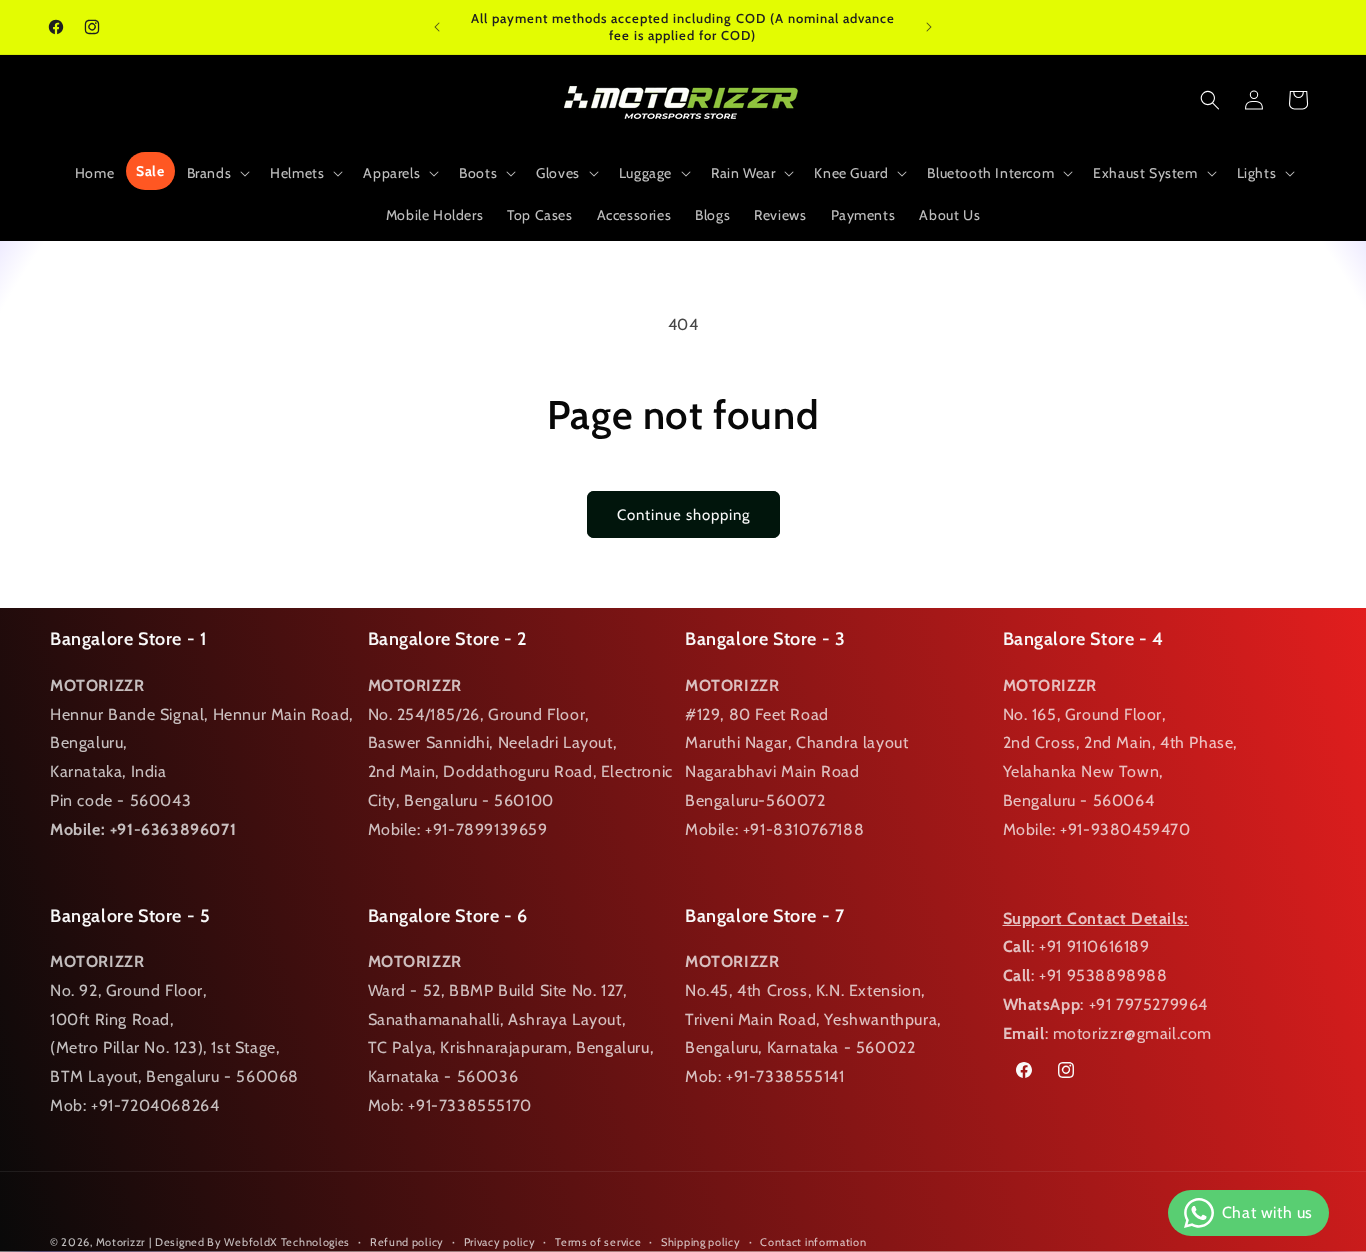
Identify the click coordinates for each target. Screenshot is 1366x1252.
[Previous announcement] (437, 27)
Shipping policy (701, 1242)
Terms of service (598, 1242)
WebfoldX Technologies (287, 1242)
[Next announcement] (929, 27)
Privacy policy (500, 1242)
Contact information (813, 1242)
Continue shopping (683, 515)
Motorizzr (120, 1242)
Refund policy (407, 1242)
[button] (217, 173)
